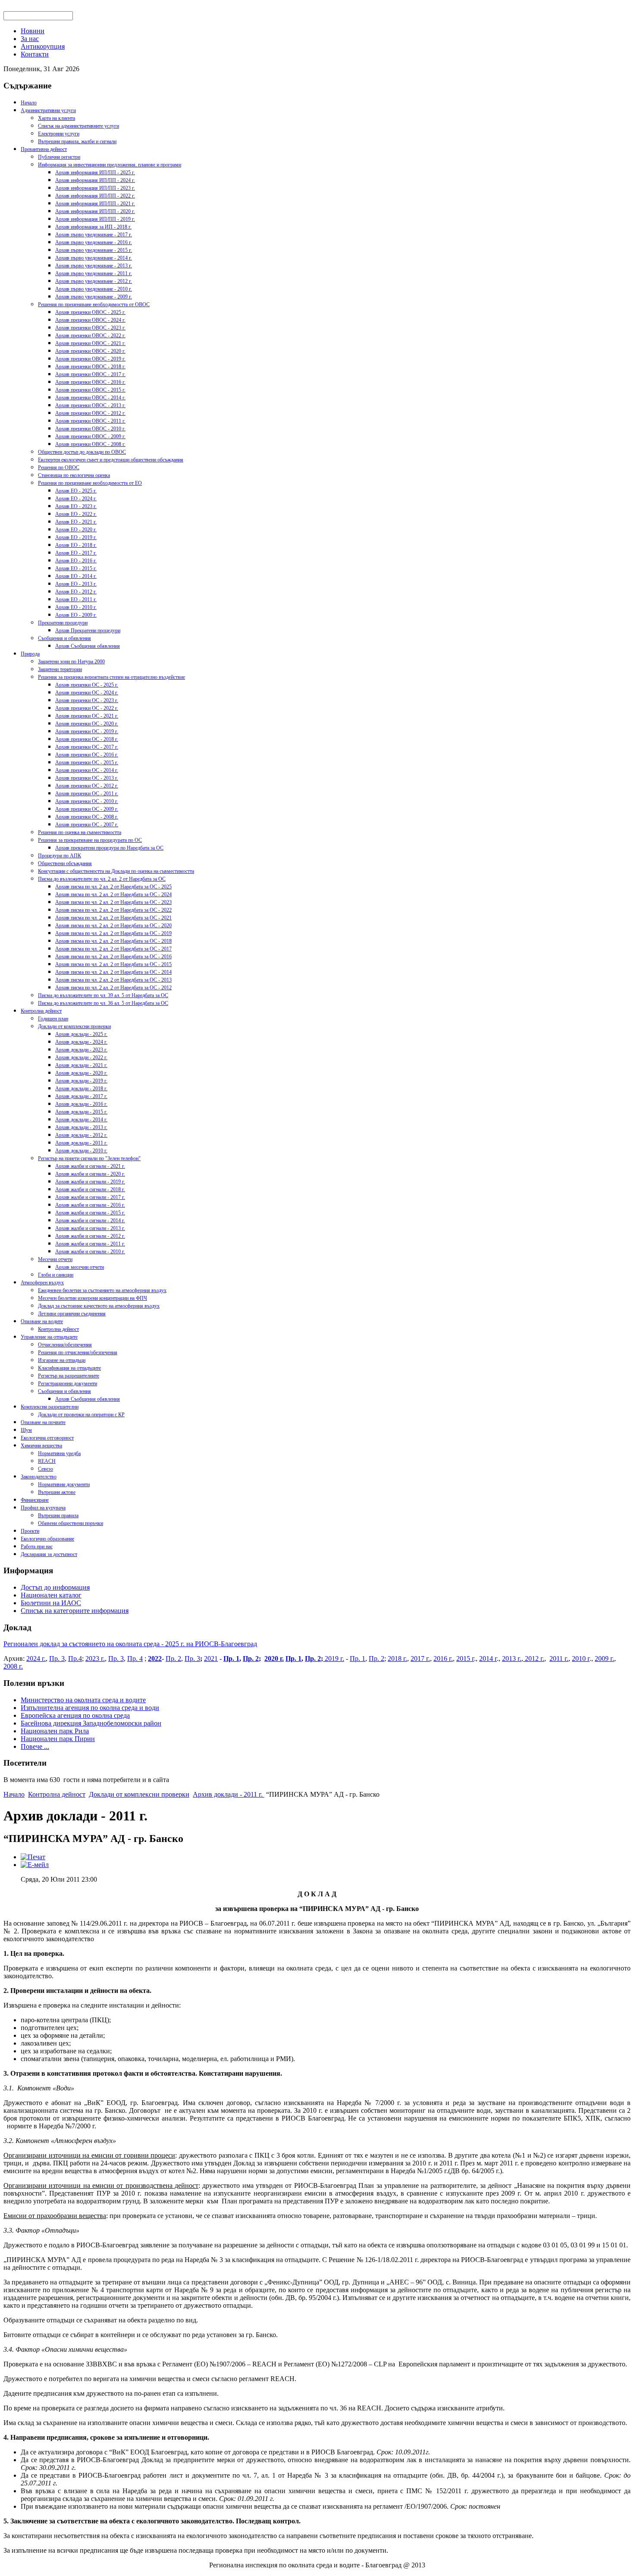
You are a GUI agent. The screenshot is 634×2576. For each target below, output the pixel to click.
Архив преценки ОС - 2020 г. (87, 724)
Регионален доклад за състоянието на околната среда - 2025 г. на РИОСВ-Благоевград (130, 1644)
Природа (30, 654)
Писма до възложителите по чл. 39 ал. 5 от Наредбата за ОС (103, 995)
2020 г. (274, 1658)
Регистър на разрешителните (69, 1376)
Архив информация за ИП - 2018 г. (93, 227)
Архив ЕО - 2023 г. (76, 506)
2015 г (465, 1658)
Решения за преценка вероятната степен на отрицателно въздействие (111, 677)
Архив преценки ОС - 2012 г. (87, 786)
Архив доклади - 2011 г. (81, 1143)
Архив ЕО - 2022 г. (76, 514)
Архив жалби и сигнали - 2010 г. (90, 1252)
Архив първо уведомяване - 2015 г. (94, 250)
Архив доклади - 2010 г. (81, 1151)
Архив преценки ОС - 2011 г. (87, 794)
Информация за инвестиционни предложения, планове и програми (110, 165)
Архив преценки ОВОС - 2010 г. (90, 429)
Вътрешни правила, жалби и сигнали (77, 141)
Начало (29, 103)
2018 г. (397, 1658)
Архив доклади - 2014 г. (81, 1120)
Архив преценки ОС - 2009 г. (87, 809)
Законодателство (39, 1477)
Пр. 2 (173, 1658)
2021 (211, 1658)
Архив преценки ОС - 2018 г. (87, 739)
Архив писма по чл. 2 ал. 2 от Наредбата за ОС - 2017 (113, 949)
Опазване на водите (42, 1321)
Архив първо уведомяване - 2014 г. (94, 258)
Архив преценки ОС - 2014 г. (87, 770)
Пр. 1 (231, 1658)
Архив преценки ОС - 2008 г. (87, 817)
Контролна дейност (41, 1011)
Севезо (46, 1469)
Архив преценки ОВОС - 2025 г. (90, 312)
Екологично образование (47, 1539)
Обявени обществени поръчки (71, 1523)
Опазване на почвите (43, 1422)
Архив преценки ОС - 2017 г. (87, 747)
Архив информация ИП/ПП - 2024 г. (95, 180)
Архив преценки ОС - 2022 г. (87, 708)
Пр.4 (75, 1658)
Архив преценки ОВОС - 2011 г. (90, 421)
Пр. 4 (135, 1658)
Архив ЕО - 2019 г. (76, 537)
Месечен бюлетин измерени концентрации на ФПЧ (93, 1298)
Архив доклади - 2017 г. (81, 1096)
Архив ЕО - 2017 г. (76, 553)
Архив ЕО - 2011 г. (76, 599)
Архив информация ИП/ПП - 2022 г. (95, 196)
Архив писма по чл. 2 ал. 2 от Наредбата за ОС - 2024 (113, 894)
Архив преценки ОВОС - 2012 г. (90, 413)
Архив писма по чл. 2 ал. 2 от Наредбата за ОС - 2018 (113, 941)
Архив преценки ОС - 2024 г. (87, 693)
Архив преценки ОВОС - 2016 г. (90, 382)
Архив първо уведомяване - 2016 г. (94, 242)
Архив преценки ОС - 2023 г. (87, 700)
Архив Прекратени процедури (88, 631)
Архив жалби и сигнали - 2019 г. (90, 1182)
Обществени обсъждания (65, 863)
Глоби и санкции (56, 1275)
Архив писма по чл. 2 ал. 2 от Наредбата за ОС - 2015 (113, 964)
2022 (155, 1658)
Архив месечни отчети (80, 1267)
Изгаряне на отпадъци (62, 1360)
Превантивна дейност (44, 149)
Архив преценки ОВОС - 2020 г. (90, 351)
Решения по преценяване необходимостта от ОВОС (94, 304)
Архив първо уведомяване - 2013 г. (94, 266)
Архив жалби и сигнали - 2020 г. (90, 1174)
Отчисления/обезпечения (65, 1345)
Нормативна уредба (59, 1453)
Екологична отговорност (47, 1438)
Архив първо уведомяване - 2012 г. (94, 281)
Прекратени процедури (63, 623)
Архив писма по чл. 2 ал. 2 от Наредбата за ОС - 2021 (113, 918)
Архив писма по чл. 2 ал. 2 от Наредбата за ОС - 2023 (113, 902)
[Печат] (33, 1857)
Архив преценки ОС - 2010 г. (87, 801)
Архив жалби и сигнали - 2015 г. (90, 1213)
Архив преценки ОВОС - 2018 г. (90, 367)
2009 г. (604, 1658)
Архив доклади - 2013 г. (81, 1127)
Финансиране (35, 1500)
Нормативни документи (64, 1484)
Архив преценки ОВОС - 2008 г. (90, 444)
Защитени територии (60, 669)
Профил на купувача (43, 1508)
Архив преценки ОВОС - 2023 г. (90, 328)
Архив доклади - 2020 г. (81, 1073)
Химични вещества (41, 1446)
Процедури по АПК (60, 856)
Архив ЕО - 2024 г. (76, 499)
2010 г (581, 1658)
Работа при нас (37, 1547)
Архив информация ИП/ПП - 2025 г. (95, 173)
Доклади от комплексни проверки (74, 1026)
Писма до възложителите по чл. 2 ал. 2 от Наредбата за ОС (102, 879)
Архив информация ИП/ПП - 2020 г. (95, 211)
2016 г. (443, 1658)
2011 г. (559, 1658)
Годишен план (53, 1019)
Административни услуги (48, 110)
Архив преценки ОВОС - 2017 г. (90, 374)
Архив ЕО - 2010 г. (76, 607)
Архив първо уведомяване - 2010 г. (94, 289)
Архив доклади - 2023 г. (81, 1050)
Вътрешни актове (57, 1492)
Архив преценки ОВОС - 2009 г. (90, 436)
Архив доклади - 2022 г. (81, 1057)
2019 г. (334, 1658)
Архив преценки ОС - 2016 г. (87, 755)
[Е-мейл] (35, 1865)
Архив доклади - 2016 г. (81, 1104)
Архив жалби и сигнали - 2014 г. (90, 1221)
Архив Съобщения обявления (88, 646)
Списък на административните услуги (78, 126)
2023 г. (95, 1658)
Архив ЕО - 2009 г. (76, 615)
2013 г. (512, 1658)
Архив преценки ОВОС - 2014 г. (90, 398)
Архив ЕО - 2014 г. (76, 576)
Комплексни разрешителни (50, 1407)
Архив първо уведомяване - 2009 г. (94, 297)
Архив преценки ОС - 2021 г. (87, 716)
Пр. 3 (57, 1658)
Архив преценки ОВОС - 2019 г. (90, 359)
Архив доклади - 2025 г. (81, 1034)
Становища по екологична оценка (74, 475)
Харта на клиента (56, 118)
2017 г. (420, 1658)
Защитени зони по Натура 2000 (71, 662)
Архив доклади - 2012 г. (81, 1135)
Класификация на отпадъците (69, 1368)
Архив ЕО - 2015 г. (76, 568)
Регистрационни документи (67, 1384)
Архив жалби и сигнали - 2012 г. (90, 1236)
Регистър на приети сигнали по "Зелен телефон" (89, 1158)
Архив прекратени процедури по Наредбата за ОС (109, 848)
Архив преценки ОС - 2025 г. (87, 685)
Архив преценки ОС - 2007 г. (87, 825)
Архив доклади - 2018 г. (81, 1089)
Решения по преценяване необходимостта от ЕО (90, 483)
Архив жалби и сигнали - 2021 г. (90, 1166)
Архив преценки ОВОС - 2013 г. (90, 405)
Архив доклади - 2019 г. (81, 1081)
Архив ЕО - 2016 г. (76, 561)
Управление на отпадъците (49, 1337)
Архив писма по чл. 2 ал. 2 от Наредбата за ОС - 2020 (113, 926)
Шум (26, 1430)
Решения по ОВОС (59, 468)
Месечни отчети (55, 1259)
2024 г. (36, 1658)
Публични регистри (59, 157)
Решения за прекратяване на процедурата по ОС (90, 840)
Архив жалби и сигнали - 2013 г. (90, 1228)
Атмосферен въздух (42, 1283)
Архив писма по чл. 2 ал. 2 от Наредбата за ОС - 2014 (113, 972)
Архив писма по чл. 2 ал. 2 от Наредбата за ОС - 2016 (113, 957)
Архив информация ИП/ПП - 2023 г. (95, 188)
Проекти (30, 1531)
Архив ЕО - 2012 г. (76, 592)
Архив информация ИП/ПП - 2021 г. (95, 204)
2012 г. (534, 1658)
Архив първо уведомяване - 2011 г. (94, 273)
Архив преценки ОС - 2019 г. (87, 731)
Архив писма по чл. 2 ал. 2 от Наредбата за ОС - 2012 (113, 988)
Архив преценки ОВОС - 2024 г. (90, 320)
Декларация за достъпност (49, 1554)
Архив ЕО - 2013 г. (76, 584)
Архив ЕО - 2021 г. (76, 522)
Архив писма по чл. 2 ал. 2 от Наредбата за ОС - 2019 (113, 933)
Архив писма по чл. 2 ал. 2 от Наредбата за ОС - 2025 (113, 887)
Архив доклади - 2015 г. (81, 1112)
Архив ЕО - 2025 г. (76, 491)
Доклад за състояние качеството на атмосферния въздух (99, 1306)
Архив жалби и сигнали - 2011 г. (90, 1244)
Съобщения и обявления (64, 638)
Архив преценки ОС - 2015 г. (87, 762)
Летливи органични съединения (72, 1314)
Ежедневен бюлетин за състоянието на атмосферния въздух (102, 1290)
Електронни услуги (59, 134)
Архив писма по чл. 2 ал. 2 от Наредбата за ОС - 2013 (113, 980)
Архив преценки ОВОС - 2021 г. (90, 343)
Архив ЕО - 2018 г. (76, 545)
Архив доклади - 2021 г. (81, 1065)
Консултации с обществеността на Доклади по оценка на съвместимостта (116, 871)
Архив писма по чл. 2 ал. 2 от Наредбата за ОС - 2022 (113, 910)
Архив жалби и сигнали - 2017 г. (90, 1197)
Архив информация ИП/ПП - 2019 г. (95, 219)
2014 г (488, 1658)
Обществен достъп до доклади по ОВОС (82, 452)
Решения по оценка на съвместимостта (80, 832)
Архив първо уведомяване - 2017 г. (94, 235)
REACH (47, 1461)
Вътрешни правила (58, 1515)
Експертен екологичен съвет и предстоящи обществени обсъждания (111, 460)
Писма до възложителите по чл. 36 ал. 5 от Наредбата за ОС (103, 1003)
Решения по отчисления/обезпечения (78, 1352)
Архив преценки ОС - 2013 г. (87, 778)
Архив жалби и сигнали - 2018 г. (90, 1189)
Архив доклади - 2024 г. (81, 1042)
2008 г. (13, 1666)
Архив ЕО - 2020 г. (76, 530)
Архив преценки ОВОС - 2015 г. (90, 390)
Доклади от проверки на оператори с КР (81, 1415)
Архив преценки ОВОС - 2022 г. (90, 336)
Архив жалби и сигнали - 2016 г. (90, 1205)
